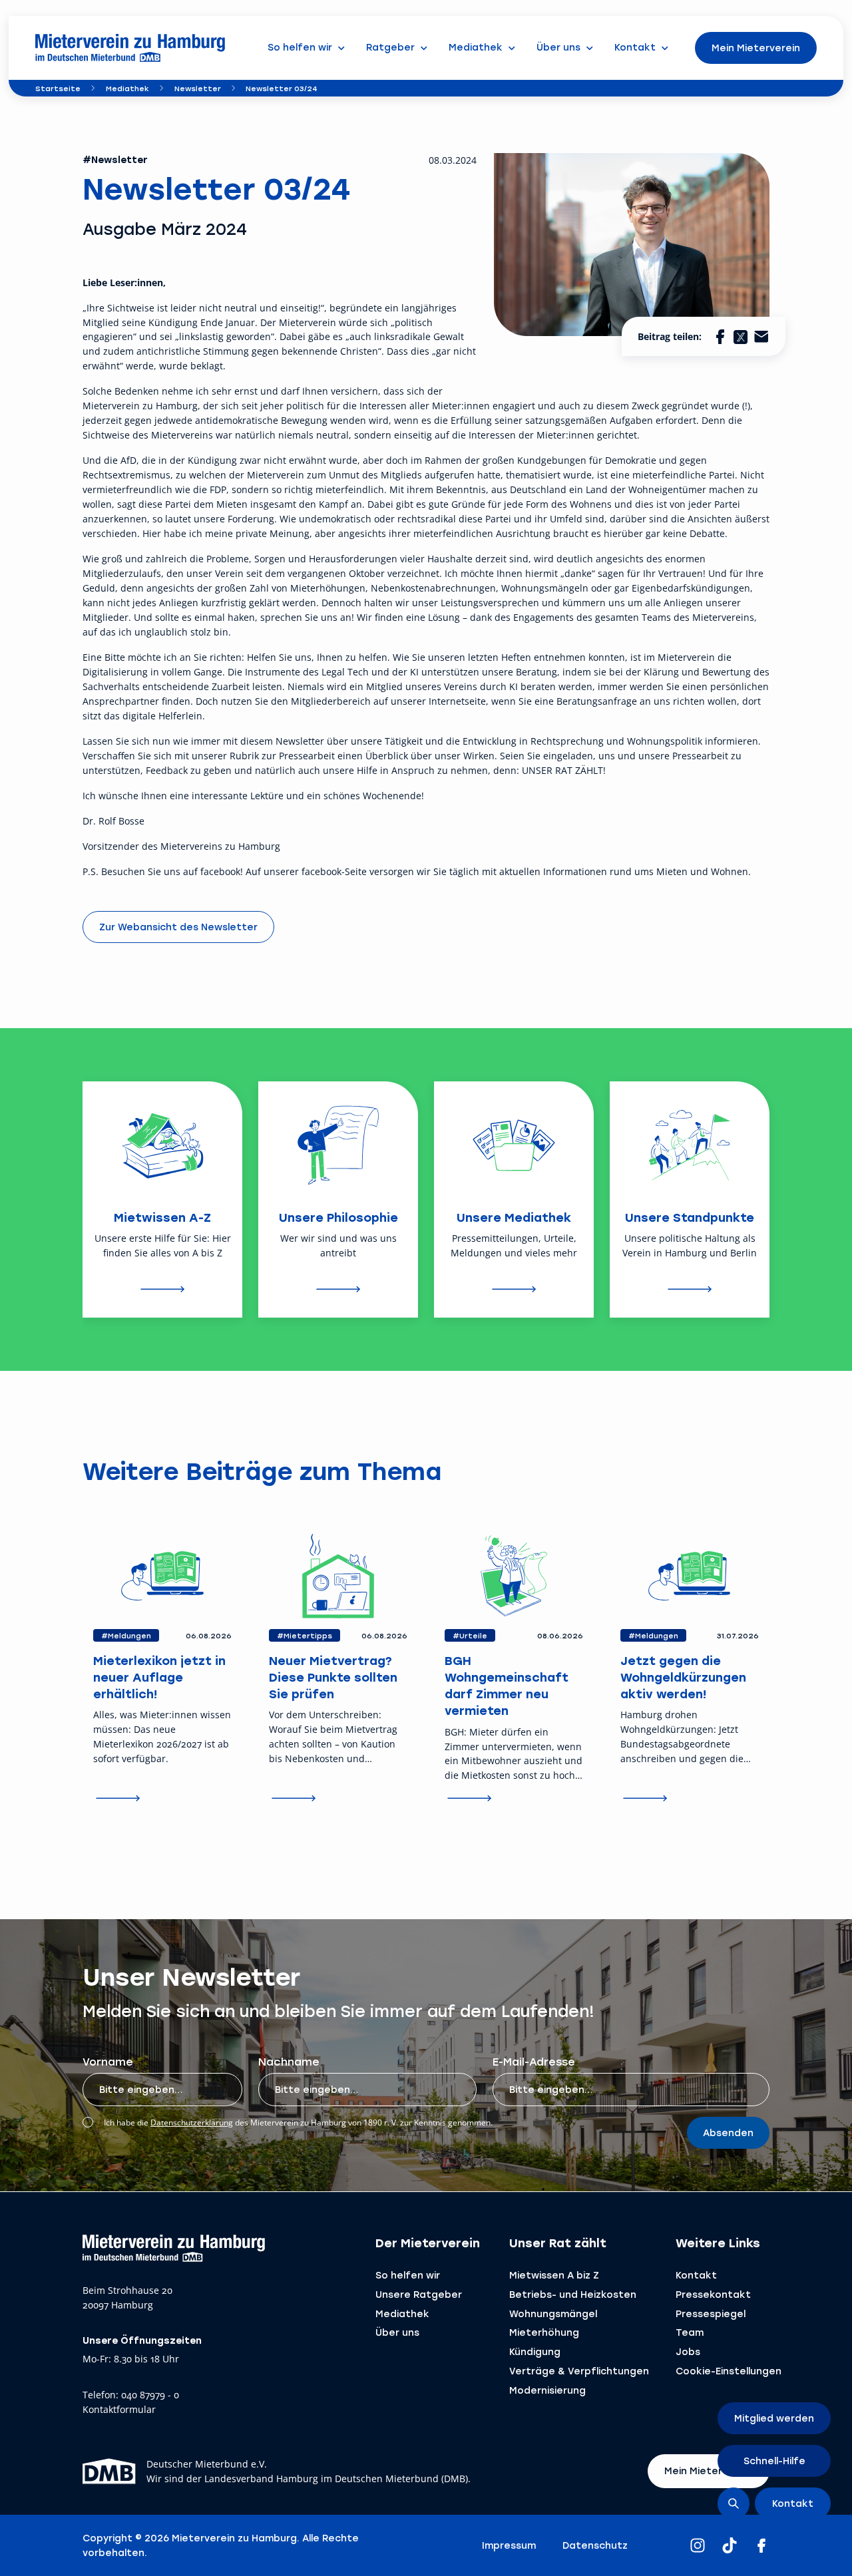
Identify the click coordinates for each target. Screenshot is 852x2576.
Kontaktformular (119, 2410)
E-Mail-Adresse (534, 2061)
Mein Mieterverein (756, 48)
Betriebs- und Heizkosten (573, 2294)
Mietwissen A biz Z (554, 2275)
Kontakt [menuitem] (635, 47)
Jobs (688, 2351)
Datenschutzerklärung (192, 2122)
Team (690, 2332)
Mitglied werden (774, 2418)
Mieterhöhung (544, 2332)
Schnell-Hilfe (774, 2461)
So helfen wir (408, 2275)
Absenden (728, 2132)
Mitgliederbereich (331, 701)
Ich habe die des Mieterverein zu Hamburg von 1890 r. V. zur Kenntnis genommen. (298, 2122)
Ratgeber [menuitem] (390, 47)
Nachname (289, 2061)
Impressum (509, 2545)
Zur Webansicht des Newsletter (178, 927)
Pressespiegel (711, 2313)
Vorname (108, 2061)
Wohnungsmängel (553, 2313)
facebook (220, 871)
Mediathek (127, 88)
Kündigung (535, 2351)
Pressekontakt (713, 2294)
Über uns (397, 2332)
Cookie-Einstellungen (729, 2371)
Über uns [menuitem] (558, 47)
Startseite (58, 88)
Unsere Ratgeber (419, 2294)
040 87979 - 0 (150, 2395)
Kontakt (696, 2275)
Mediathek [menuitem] (476, 47)
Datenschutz (595, 2545)
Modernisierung (547, 2390)
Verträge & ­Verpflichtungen (579, 2371)
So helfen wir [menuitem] (300, 47)
